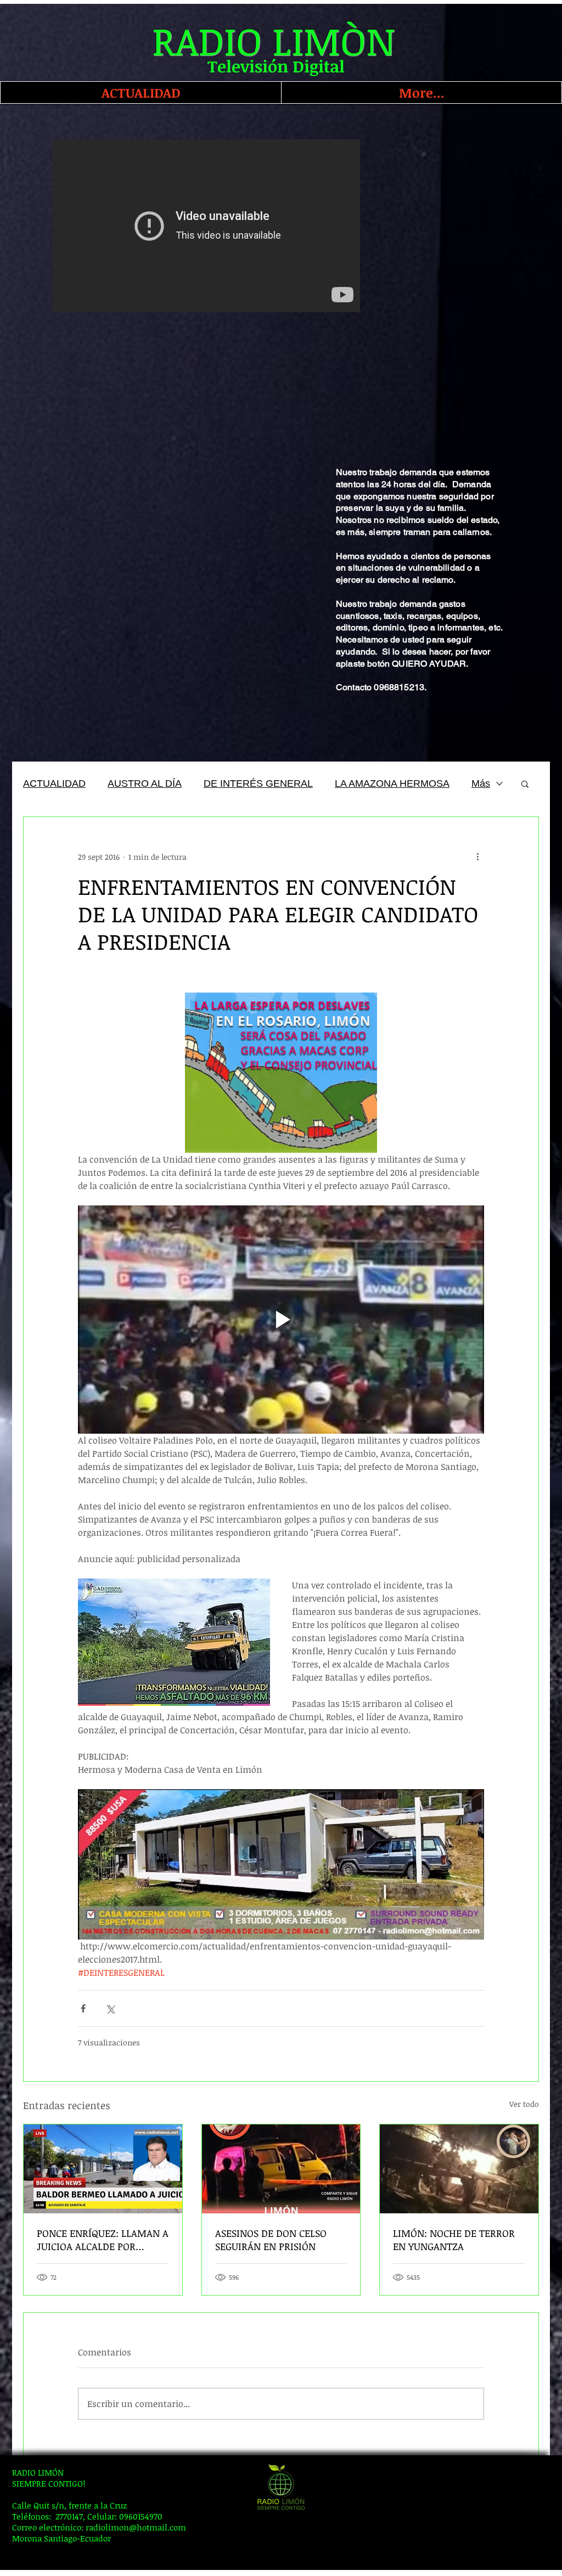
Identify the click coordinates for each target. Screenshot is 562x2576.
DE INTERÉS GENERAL (258, 783)
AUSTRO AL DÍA (145, 783)
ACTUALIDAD (54, 783)
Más (481, 783)
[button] (525, 783)
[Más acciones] (477, 856)
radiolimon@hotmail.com (136, 2527)
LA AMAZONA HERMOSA (392, 783)
